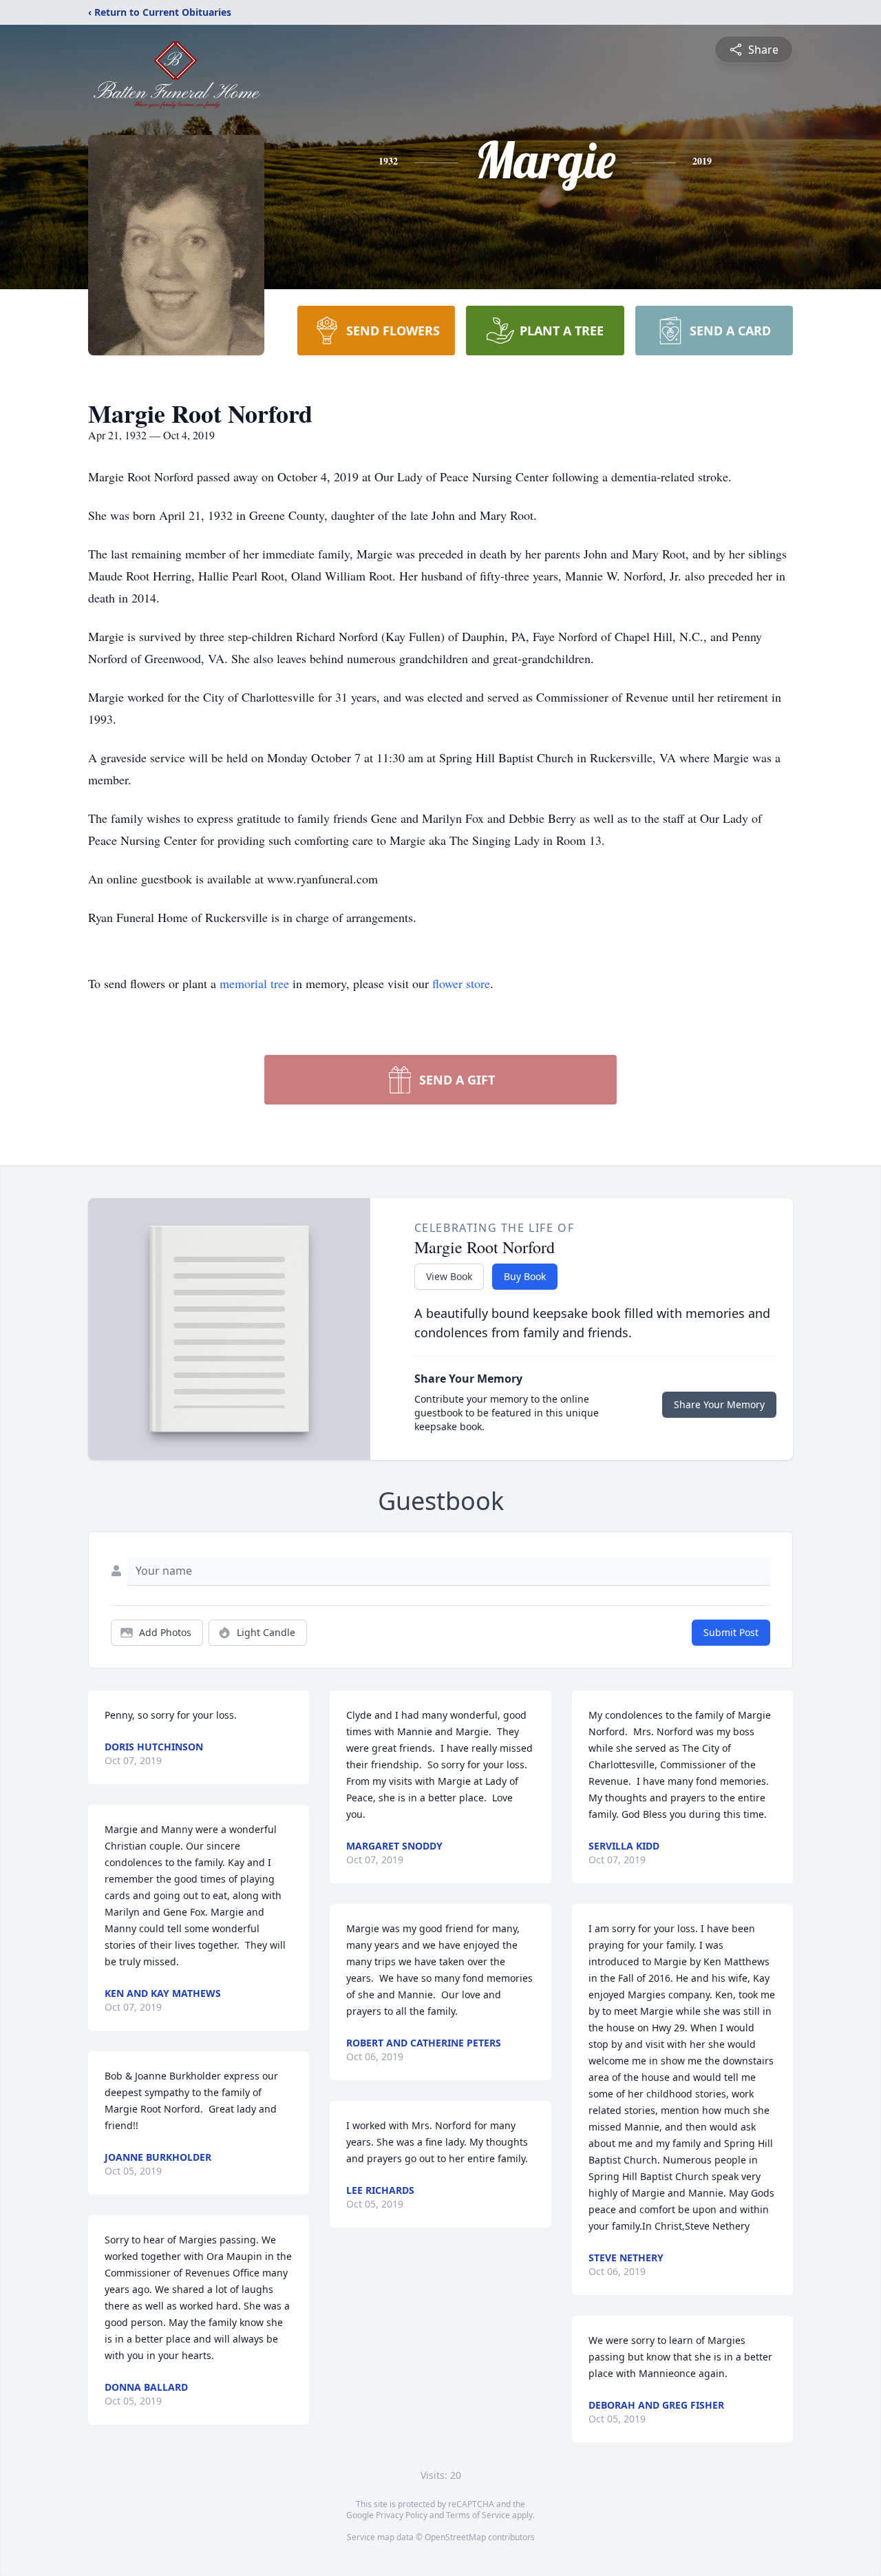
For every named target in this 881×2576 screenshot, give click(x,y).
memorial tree (254, 983)
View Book (449, 1276)
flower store (461, 983)
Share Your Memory (719, 1404)
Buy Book (525, 1276)
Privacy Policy (402, 2515)
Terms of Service (478, 2515)
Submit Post (731, 1632)
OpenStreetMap (455, 2537)
